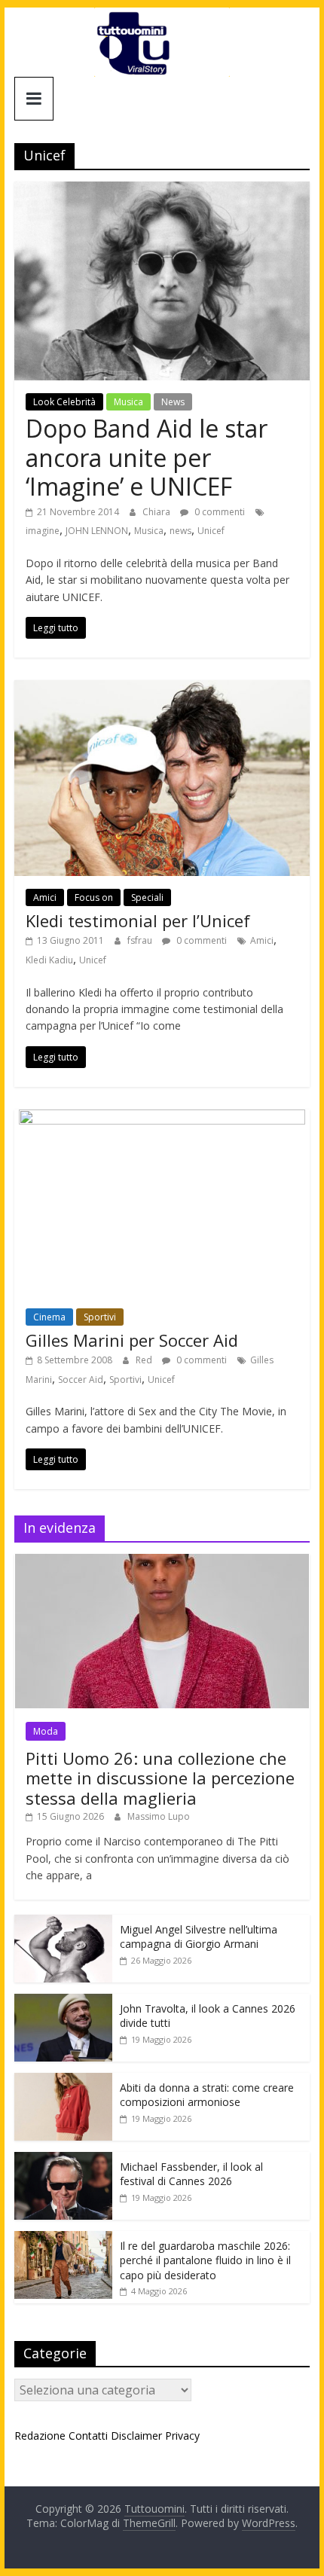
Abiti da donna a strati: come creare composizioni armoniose (207, 2095)
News (173, 402)
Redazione (40, 2436)
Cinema (49, 1317)
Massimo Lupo (159, 1816)
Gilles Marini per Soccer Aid (132, 1340)
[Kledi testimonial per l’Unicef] (162, 689)
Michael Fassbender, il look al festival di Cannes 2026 (191, 2174)
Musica (128, 402)
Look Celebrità (64, 402)
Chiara (157, 512)
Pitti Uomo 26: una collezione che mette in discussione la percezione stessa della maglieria (160, 1778)
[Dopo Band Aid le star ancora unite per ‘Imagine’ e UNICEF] (162, 191)
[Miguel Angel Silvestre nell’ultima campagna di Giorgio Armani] (63, 1923)
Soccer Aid (81, 1380)
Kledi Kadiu (49, 960)
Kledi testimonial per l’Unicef (138, 920)
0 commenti (219, 512)
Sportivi (100, 1317)
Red (145, 1360)
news (180, 531)
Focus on (94, 897)
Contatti (88, 2436)
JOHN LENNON (97, 531)
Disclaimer (136, 2436)
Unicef (211, 531)
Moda (46, 1731)
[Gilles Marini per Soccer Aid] (162, 1119)
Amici (45, 897)
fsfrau (141, 940)
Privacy (182, 2436)
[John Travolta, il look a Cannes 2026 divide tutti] (63, 2002)
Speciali (147, 897)
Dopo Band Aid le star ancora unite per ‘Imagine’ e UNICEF (147, 457)
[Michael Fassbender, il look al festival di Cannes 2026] (63, 2160)
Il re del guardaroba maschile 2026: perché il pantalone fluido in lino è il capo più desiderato (205, 2260)
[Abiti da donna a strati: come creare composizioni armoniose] (63, 2081)
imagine (43, 531)
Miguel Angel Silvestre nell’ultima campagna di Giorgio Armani (199, 1937)
